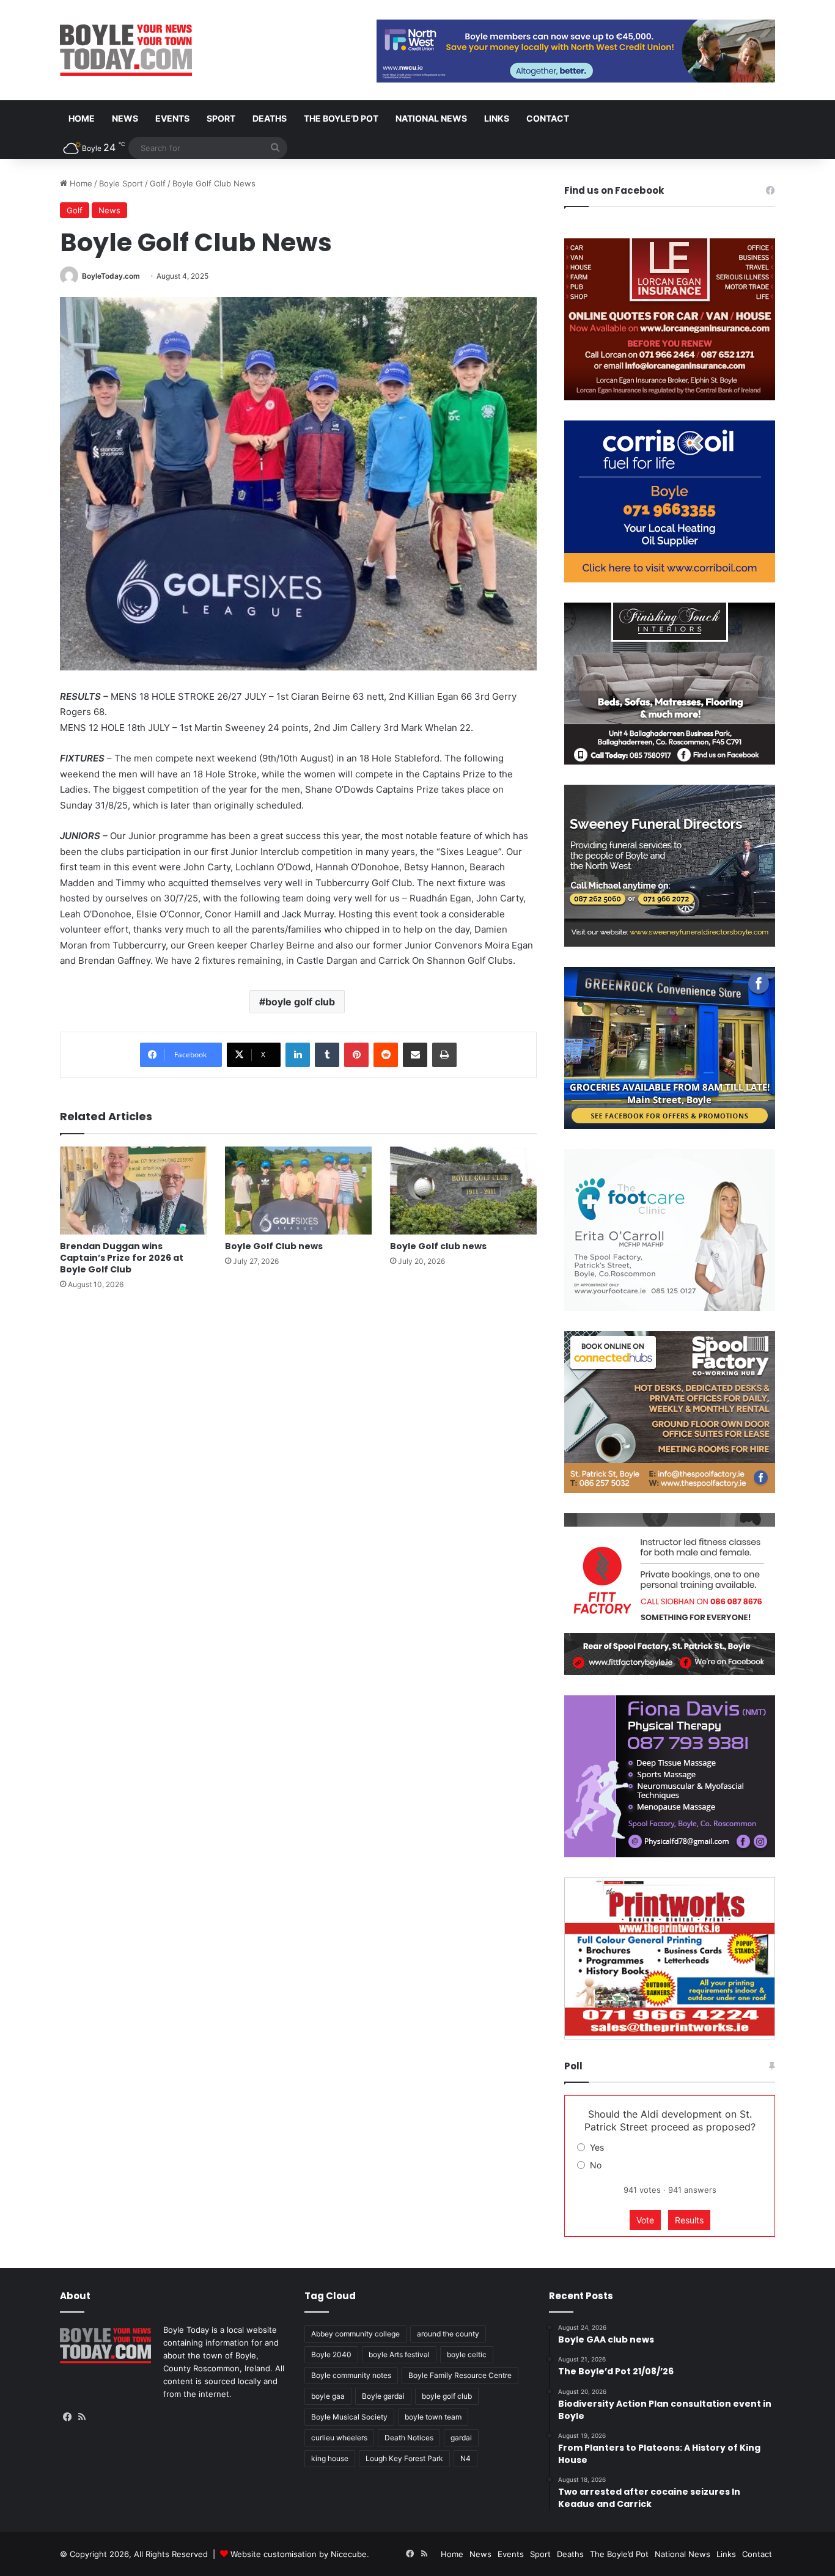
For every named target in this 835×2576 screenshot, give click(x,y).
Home (82, 118)
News (125, 118)
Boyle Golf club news (438, 1246)
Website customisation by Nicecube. (300, 2554)
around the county (448, 2334)
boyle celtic (467, 2354)
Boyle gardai (383, 2396)
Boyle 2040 (331, 2354)
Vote (645, 2220)
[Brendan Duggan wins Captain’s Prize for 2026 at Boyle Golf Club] (133, 1191)
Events (172, 118)
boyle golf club (300, 1002)
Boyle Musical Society (349, 2417)
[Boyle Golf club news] (463, 1191)
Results (689, 2220)
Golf (158, 183)
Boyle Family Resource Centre (460, 2375)
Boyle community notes (351, 2375)
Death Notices (409, 2438)
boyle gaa (328, 2396)
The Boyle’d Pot (341, 118)
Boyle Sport (121, 183)
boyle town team (433, 2417)
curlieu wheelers (339, 2438)
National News (431, 118)
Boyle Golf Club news (274, 1246)
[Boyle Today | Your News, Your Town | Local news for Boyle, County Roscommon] (126, 50)
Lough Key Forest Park (404, 2458)
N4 (465, 2458)
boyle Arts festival (399, 2354)
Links (497, 118)
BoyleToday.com (111, 276)
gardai (461, 2438)
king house (330, 2458)
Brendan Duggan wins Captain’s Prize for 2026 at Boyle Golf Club (122, 1258)
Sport (221, 118)
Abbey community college (355, 2334)
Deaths (270, 118)
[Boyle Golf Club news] (298, 1191)
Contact (548, 118)
